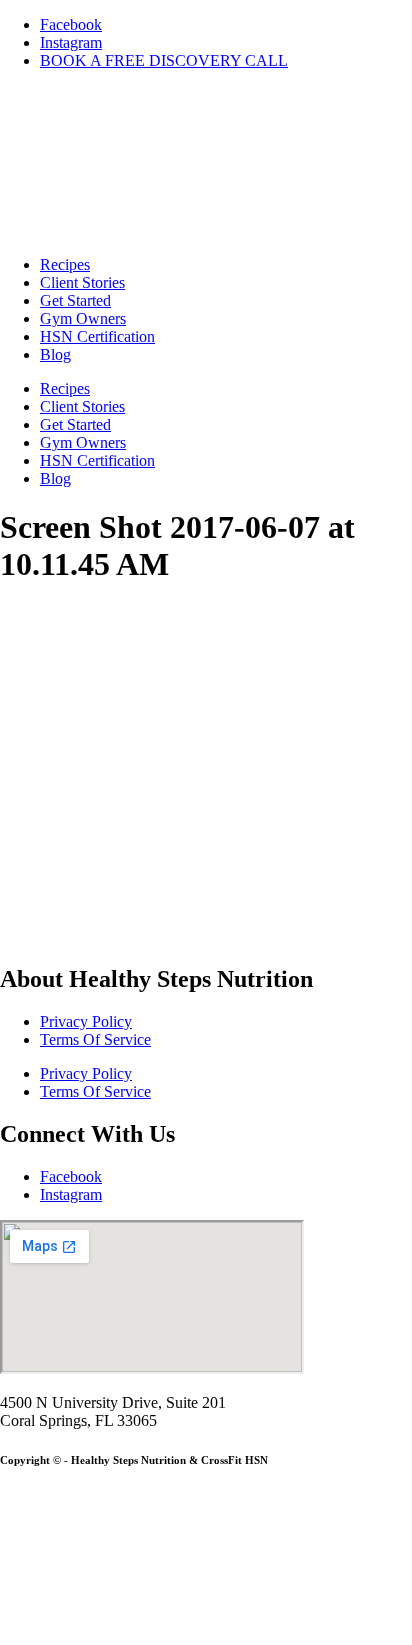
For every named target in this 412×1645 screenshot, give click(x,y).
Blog (55, 354)
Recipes (65, 264)
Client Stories (82, 282)
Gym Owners (83, 318)
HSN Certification (97, 336)
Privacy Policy (86, 1021)
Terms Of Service (95, 1039)
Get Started (75, 300)
